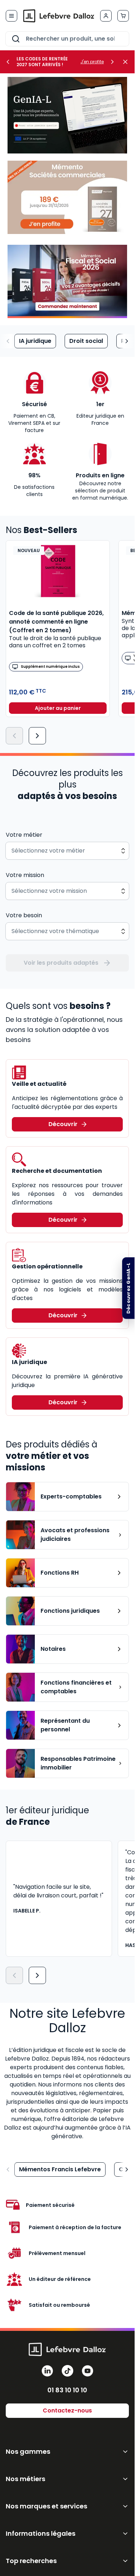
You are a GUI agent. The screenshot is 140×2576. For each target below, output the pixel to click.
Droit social (86, 341)
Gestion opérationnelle (47, 1266)
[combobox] (67, 39)
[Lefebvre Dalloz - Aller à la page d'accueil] (59, 16)
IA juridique (35, 341)
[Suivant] (37, 736)
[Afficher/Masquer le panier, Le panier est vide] (123, 16)
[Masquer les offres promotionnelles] (127, 62)
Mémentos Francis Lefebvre (60, 2169)
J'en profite (92, 62)
